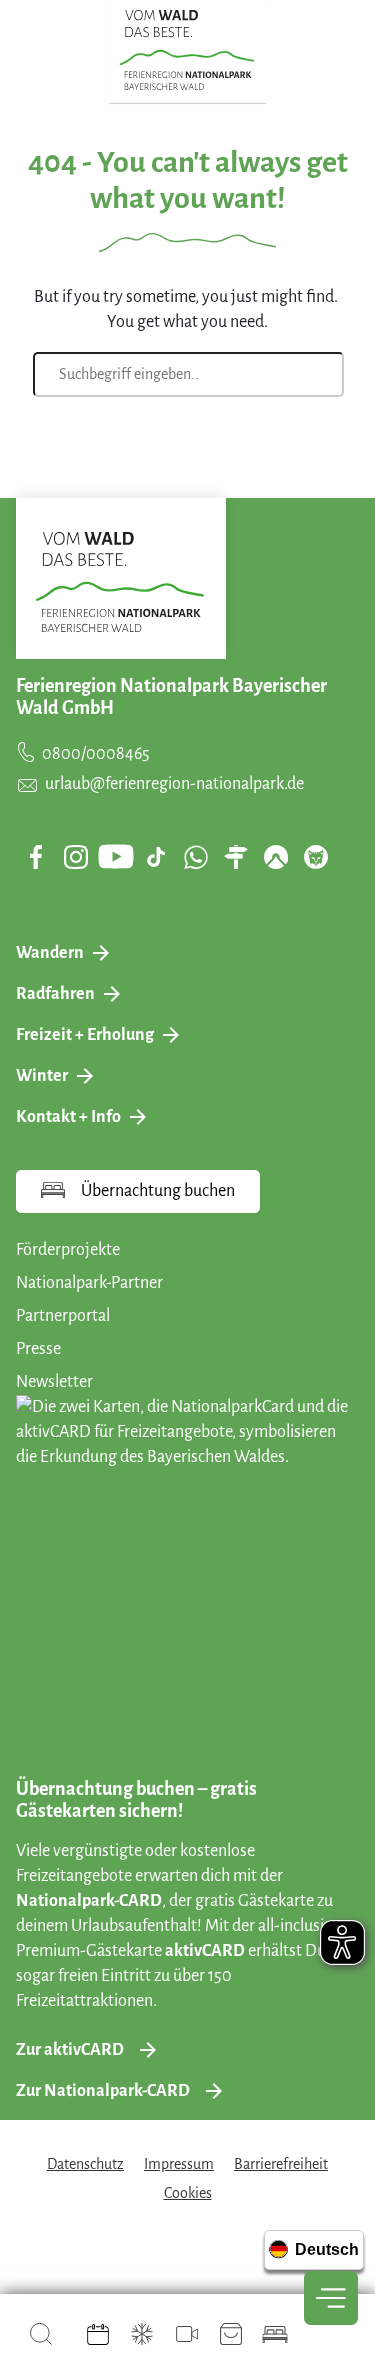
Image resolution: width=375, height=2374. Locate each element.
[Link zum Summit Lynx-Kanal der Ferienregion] (316, 857)
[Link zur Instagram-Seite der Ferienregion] (76, 857)
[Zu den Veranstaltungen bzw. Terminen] (98, 2334)
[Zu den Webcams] (187, 2334)
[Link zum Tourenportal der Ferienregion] (236, 857)
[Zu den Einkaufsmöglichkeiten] (231, 2334)
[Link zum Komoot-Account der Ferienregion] (276, 857)
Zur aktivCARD (70, 2050)
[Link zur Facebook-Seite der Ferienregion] (36, 857)
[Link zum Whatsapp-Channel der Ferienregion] (196, 857)
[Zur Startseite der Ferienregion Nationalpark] (187, 50)
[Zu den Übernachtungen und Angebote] (275, 2334)
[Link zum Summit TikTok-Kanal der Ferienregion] (156, 857)
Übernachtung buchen (158, 1191)
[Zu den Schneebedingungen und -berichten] (142, 2334)
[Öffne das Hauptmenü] (331, 2298)
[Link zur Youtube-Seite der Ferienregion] (116, 856)
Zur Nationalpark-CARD (103, 2091)
